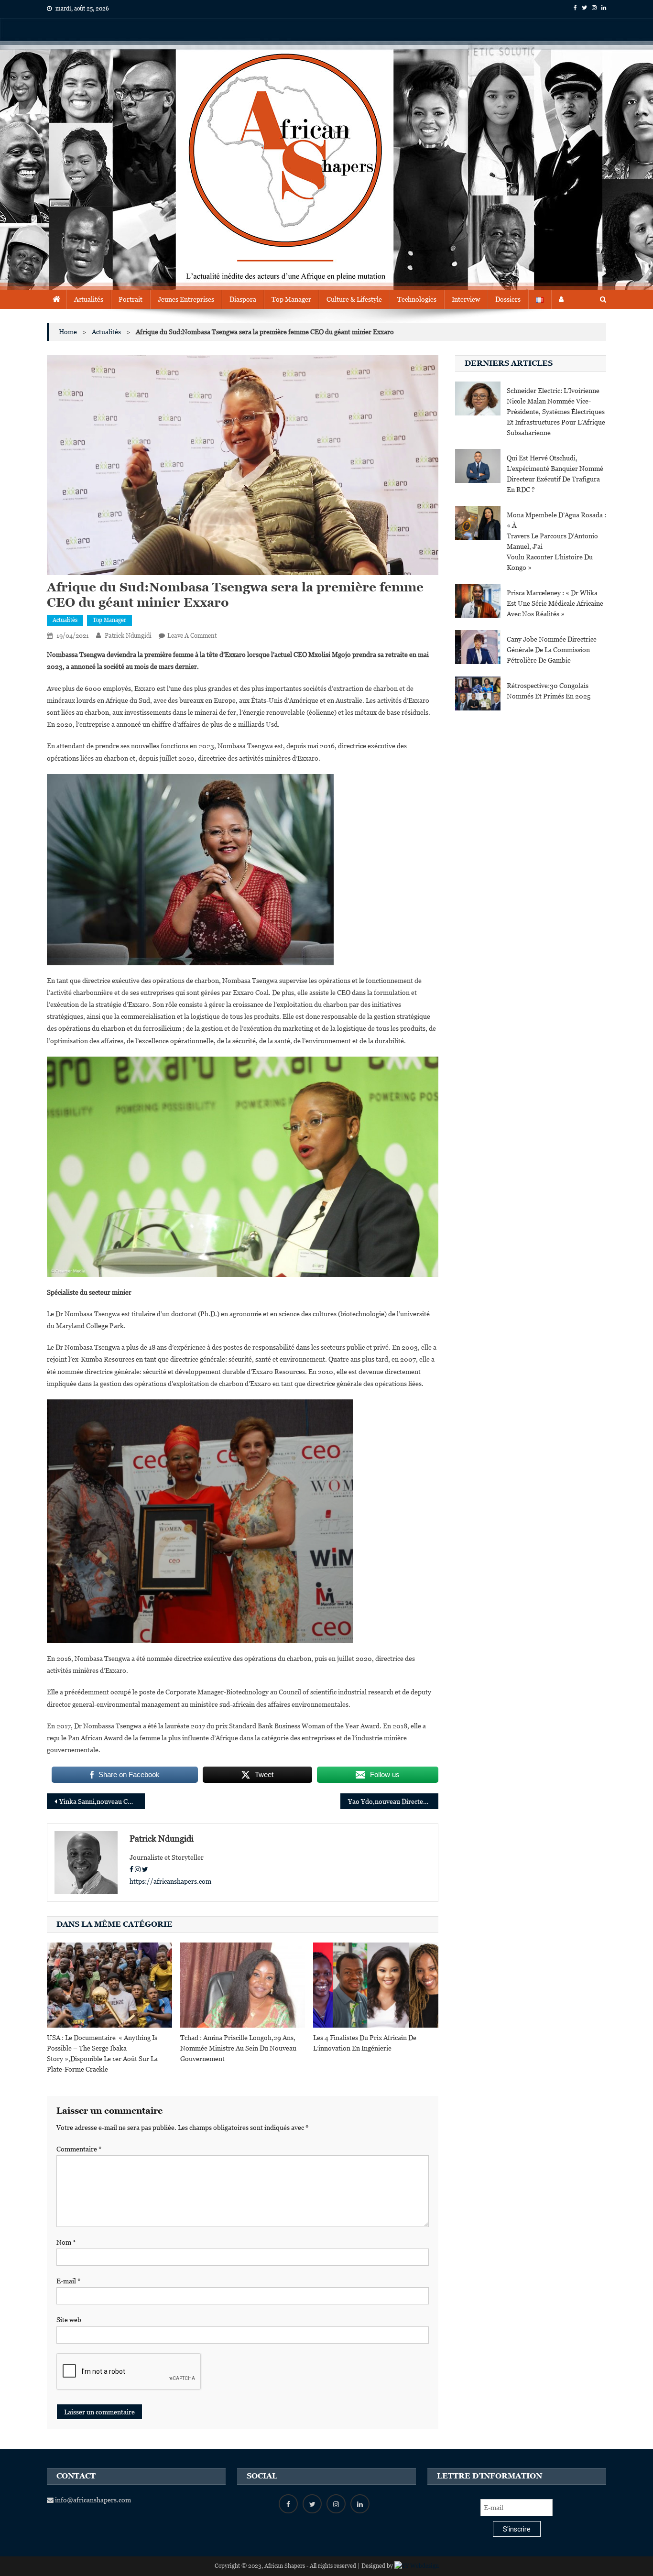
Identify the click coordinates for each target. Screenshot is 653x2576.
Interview (466, 299)
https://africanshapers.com (170, 1881)
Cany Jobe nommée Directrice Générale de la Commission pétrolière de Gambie (552, 650)
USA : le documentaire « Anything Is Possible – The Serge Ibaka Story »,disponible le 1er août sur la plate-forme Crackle (102, 2053)
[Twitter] (145, 1869)
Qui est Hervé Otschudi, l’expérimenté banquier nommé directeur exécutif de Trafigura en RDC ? (555, 474)
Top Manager (291, 299)
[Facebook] (131, 1869)
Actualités (89, 299)
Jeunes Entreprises (186, 299)
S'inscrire (517, 2529)
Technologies (417, 299)
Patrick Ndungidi (128, 636)
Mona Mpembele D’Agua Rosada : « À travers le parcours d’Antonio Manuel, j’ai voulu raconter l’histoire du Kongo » (556, 541)
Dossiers (508, 299)
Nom (66, 2242)
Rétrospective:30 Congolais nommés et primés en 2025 (549, 691)
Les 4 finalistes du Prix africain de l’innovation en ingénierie (365, 2043)
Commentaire (79, 2149)
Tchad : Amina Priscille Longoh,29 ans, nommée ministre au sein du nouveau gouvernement (238, 2048)
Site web (69, 2320)
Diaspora (243, 299)
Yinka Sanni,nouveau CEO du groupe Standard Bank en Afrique (102, 1801)
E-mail (69, 2281)
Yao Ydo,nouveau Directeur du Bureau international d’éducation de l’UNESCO (393, 1801)
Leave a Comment (192, 636)
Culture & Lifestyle (354, 299)
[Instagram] (138, 1869)
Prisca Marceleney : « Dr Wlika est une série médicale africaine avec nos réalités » (555, 603)
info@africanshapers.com (92, 2500)
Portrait (131, 299)
